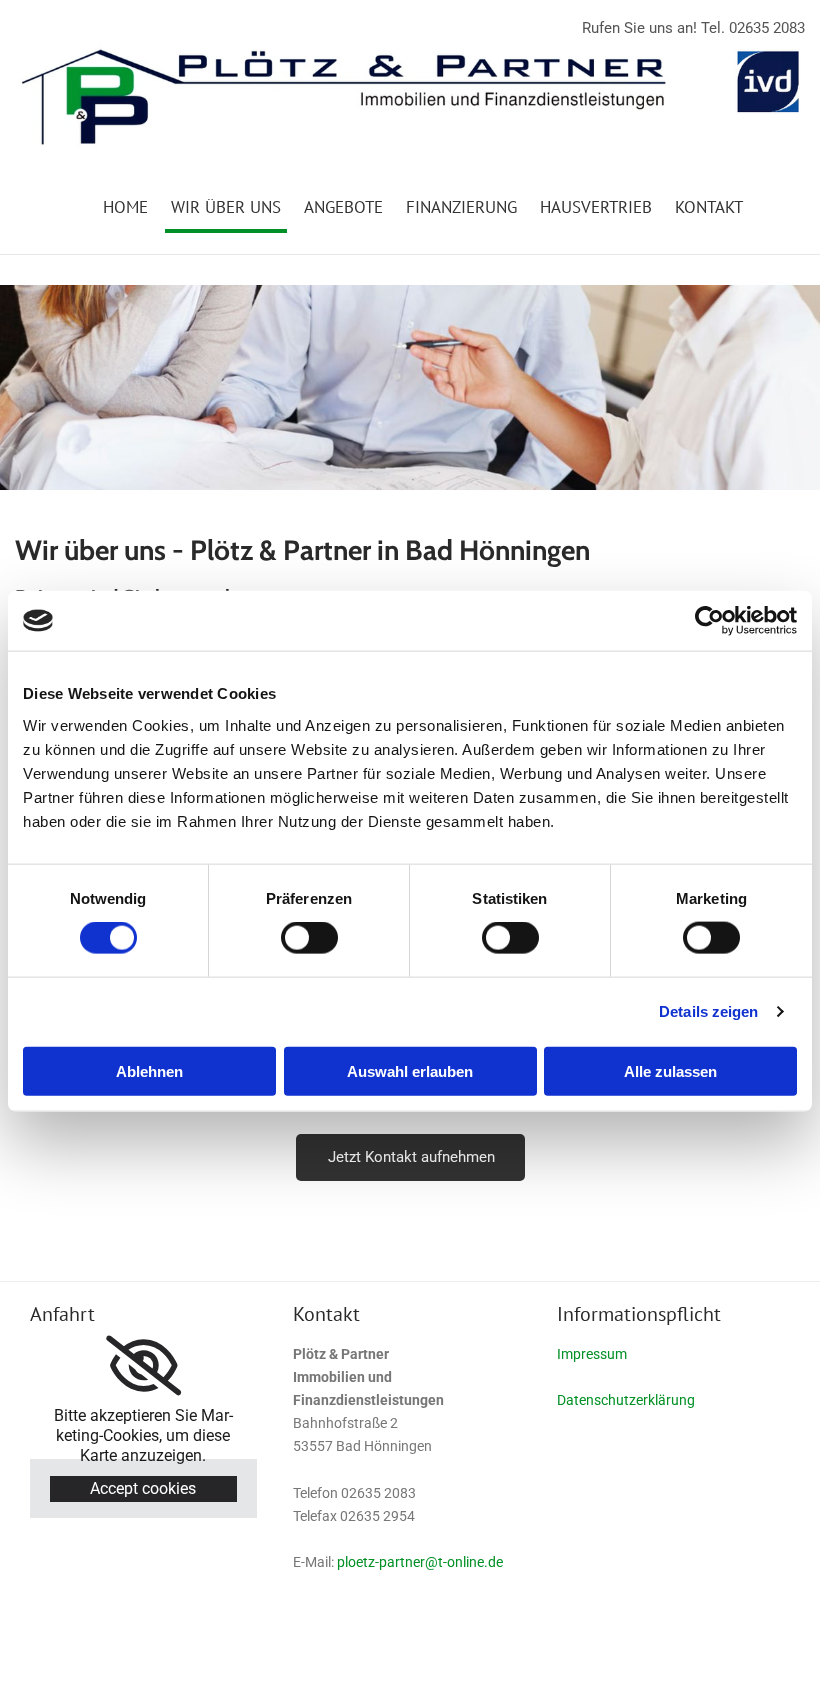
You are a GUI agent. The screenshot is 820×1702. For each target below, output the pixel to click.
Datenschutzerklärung (626, 1400)
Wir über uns (226, 207)
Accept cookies (143, 1488)
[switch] (309, 938)
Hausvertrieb (596, 207)
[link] (143, 1366)
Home (125, 207)
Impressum (592, 1354)
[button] (410, 1158)
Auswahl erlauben (410, 1070)
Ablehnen (149, 1070)
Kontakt (709, 207)
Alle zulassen (670, 1070)
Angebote (343, 207)
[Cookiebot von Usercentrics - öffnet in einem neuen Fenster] (709, 621)
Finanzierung (461, 207)
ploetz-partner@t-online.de (420, 1562)
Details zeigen (708, 1011)
